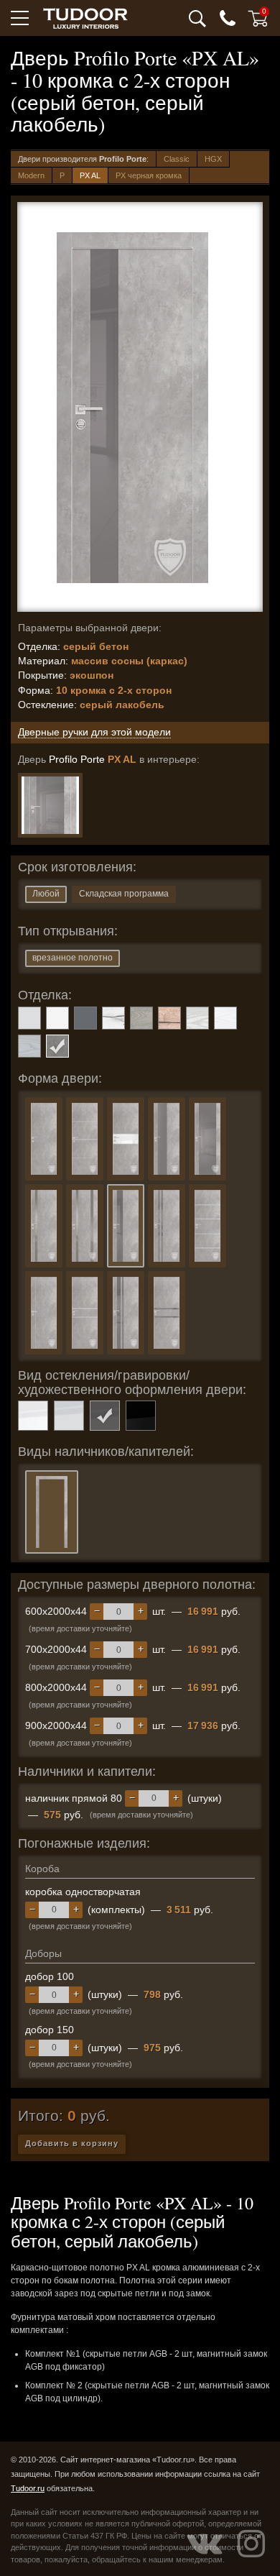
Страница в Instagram (251, 2544)
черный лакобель (141, 1416)
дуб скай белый (225, 1018)
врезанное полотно (73, 958)
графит (85, 1018)
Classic (177, 159)
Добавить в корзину (72, 2143)
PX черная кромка (149, 175)
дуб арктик (113, 1018)
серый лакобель (105, 1416)
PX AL (90, 175)
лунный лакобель (69, 1416)
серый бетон (57, 1046)
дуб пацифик (169, 1018)
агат (29, 1018)
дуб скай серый (29, 1046)
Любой (46, 894)
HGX (213, 159)
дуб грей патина (141, 1018)
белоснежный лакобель (33, 1416)
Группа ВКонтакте (205, 2544)
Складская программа (124, 894)
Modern (31, 175)
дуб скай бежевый (197, 1018)
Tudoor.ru (28, 2488)
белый (57, 1018)
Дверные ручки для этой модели (94, 732)
